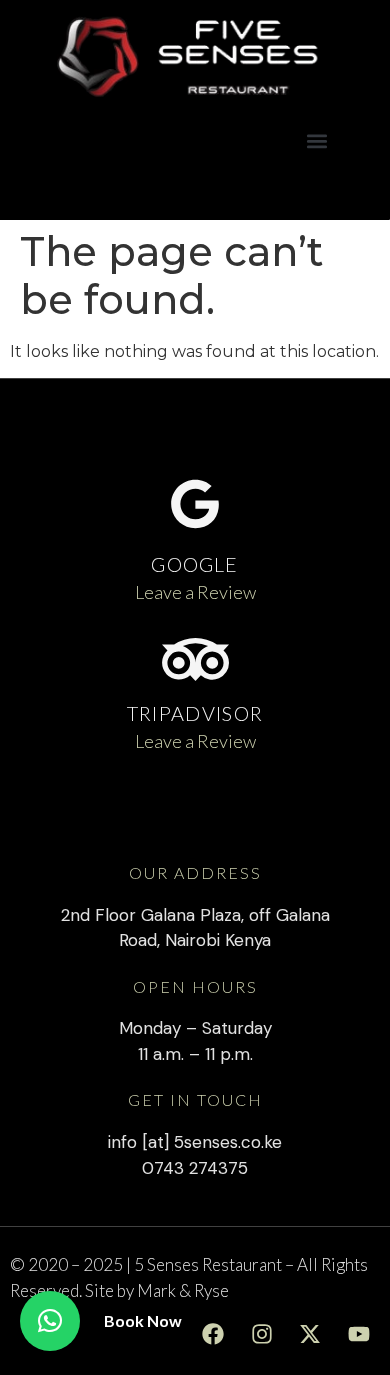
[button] (316, 141)
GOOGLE (194, 564)
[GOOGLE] (195, 504)
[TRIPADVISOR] (195, 659)
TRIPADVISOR (195, 713)
